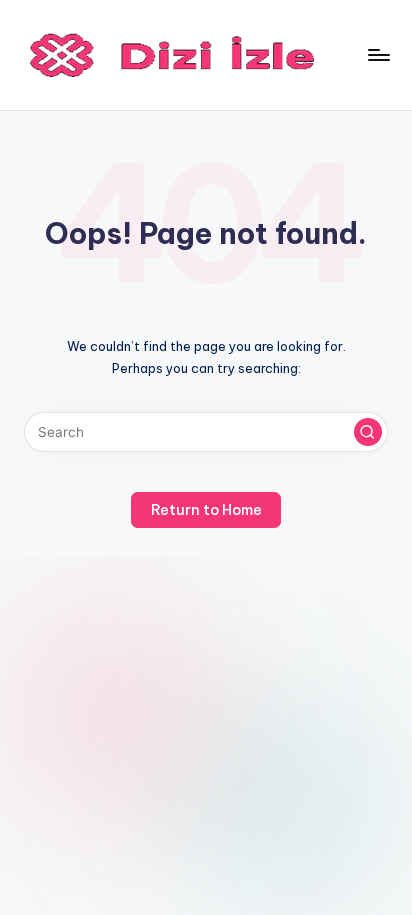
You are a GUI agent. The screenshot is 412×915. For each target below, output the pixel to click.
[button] (368, 432)
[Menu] (378, 54)
